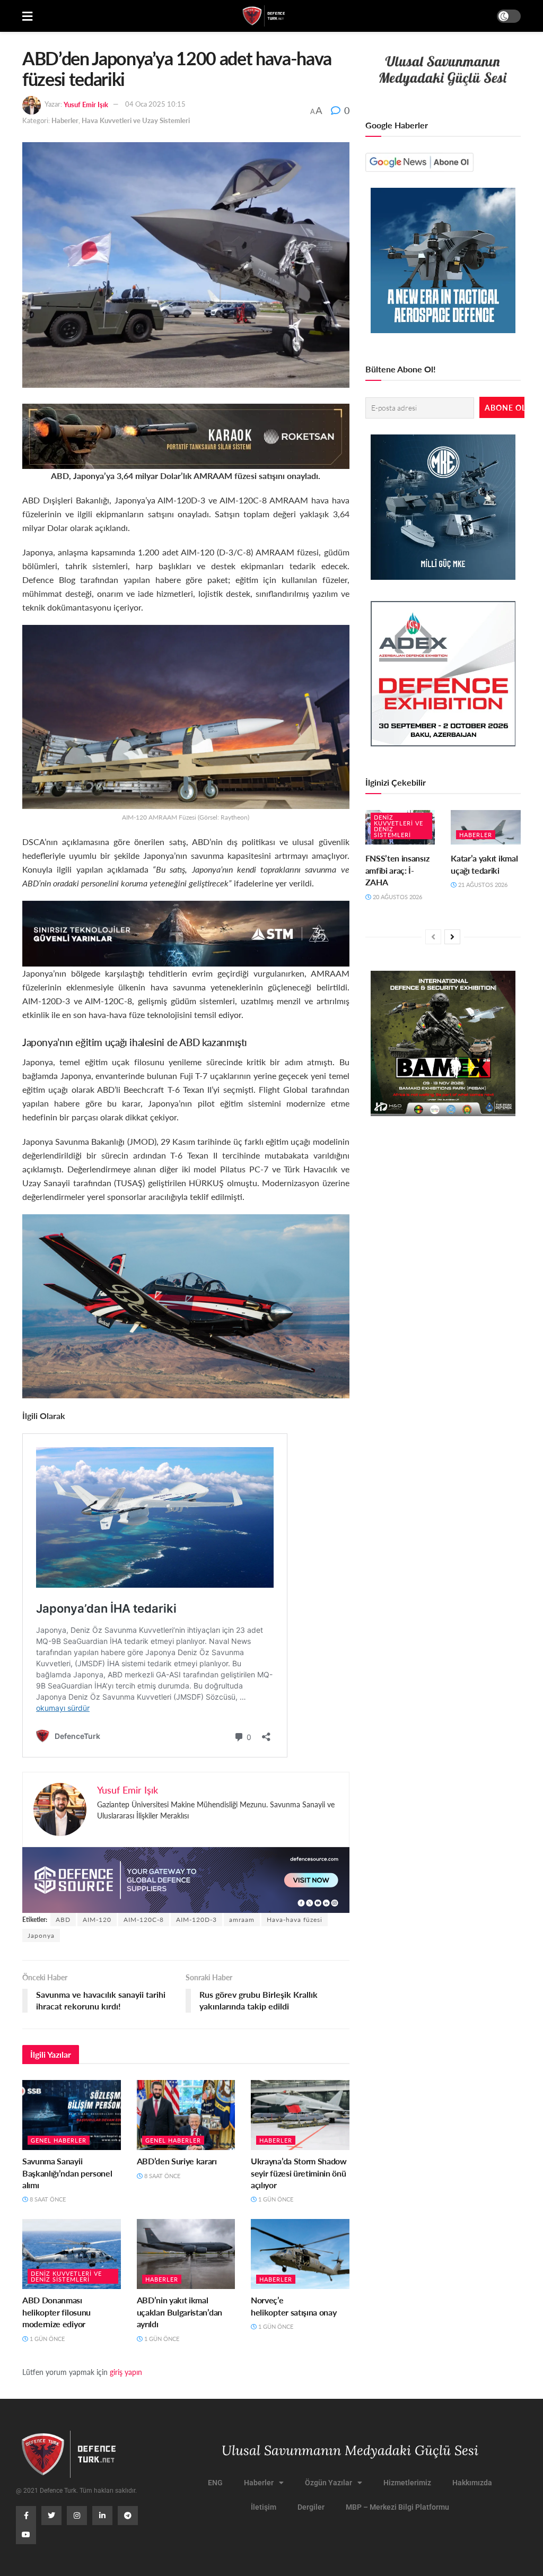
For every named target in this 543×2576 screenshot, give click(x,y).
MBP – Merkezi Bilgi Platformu (397, 2507)
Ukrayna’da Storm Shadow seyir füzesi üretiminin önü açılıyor (299, 2173)
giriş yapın (126, 2372)
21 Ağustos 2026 (482, 885)
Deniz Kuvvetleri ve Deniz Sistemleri (66, 2276)
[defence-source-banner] (186, 1879)
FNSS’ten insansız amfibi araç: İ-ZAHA (397, 870)
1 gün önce (275, 2199)
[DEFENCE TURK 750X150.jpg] (186, 932)
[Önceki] (433, 937)
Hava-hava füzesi (295, 1920)
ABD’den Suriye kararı (177, 2161)
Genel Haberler (59, 2140)
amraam (242, 1920)
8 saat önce (47, 2199)
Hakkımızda (472, 2483)
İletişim (264, 2507)
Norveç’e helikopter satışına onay (294, 2306)
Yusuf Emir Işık (86, 104)
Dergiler (311, 2507)
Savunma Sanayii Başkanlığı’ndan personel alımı (67, 2173)
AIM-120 (97, 1920)
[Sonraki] (452, 937)
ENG (215, 2483)
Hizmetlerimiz (407, 2483)
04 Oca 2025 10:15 (155, 104)
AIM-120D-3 (196, 1920)
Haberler (65, 120)
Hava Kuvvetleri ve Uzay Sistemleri (136, 120)
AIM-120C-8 (144, 1920)
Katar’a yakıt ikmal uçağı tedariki (484, 864)
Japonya (41, 1935)
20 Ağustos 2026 (397, 897)
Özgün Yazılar (329, 2483)
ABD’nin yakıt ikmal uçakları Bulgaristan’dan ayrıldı (179, 2312)
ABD (63, 1920)
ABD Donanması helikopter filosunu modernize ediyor (56, 2312)
